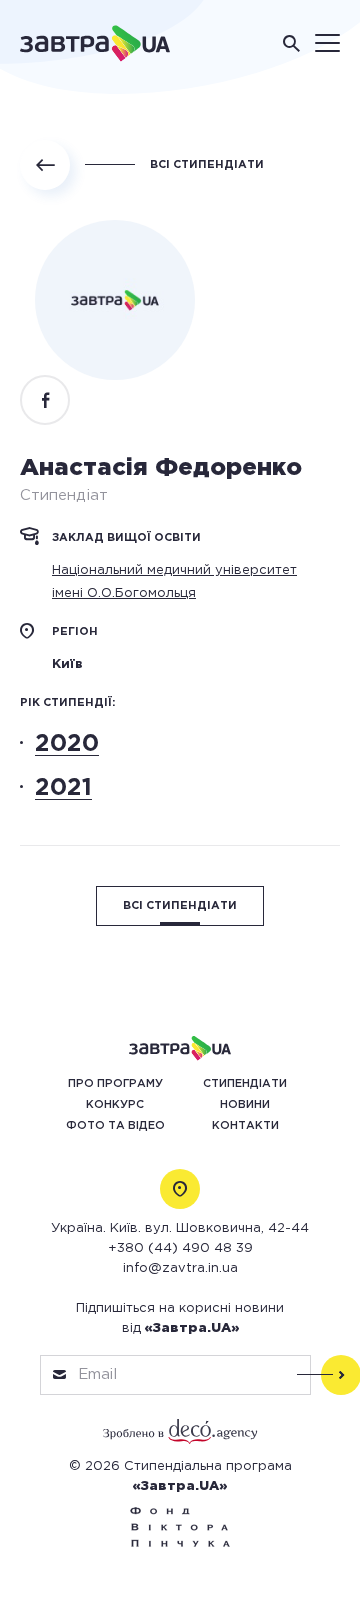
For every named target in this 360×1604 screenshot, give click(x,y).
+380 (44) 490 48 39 (180, 1248)
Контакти (245, 1126)
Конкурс (115, 1105)
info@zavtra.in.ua (180, 1268)
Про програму (115, 1084)
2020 (67, 744)
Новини (245, 1105)
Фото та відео (115, 1126)
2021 (63, 788)
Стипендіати (245, 1084)
